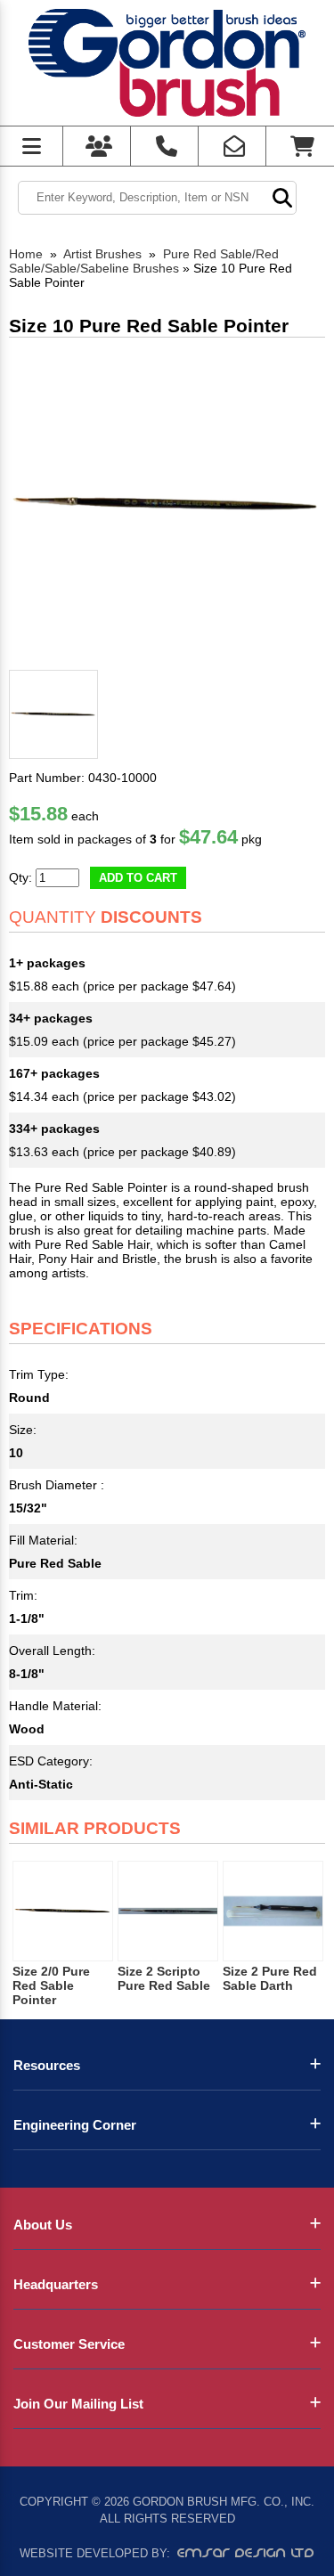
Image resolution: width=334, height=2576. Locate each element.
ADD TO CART (138, 878)
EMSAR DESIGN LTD (246, 2553)
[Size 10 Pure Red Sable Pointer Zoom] (167, 505)
